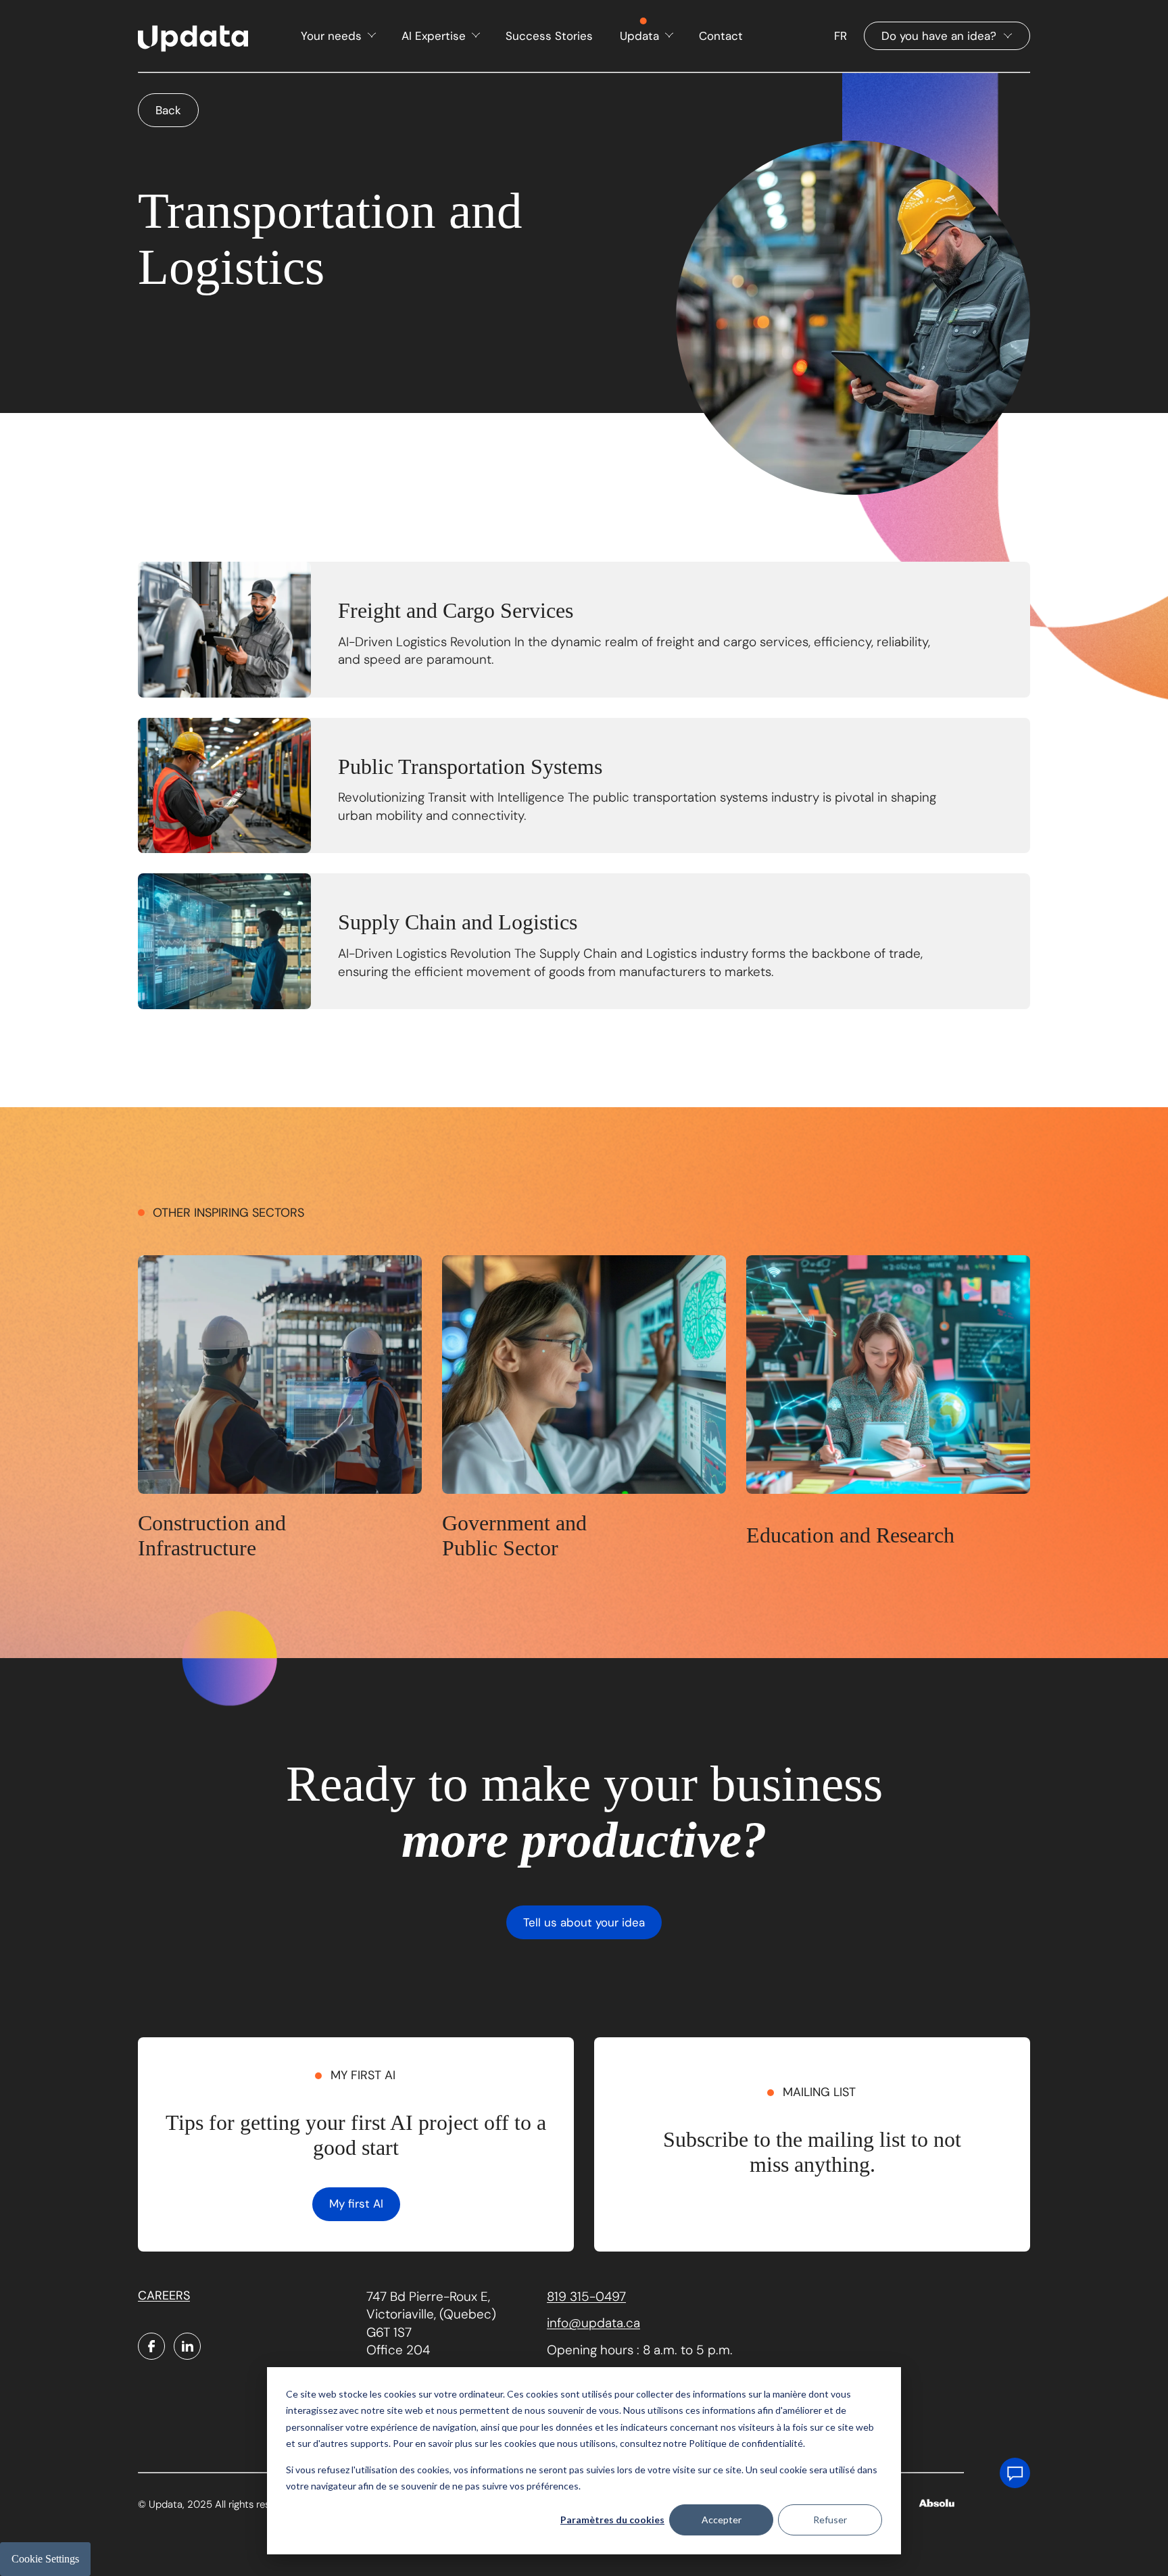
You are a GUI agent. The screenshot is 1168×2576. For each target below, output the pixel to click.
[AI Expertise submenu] (475, 35)
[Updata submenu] (668, 35)
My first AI (356, 2204)
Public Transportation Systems (470, 767)
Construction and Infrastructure (212, 1535)
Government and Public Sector (514, 1535)
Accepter (722, 2520)
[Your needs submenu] (371, 35)
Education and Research (850, 1535)
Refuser (830, 2520)
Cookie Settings (45, 2559)
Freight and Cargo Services (456, 610)
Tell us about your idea (584, 1922)
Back (168, 110)
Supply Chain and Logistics (458, 922)
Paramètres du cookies (612, 2520)
